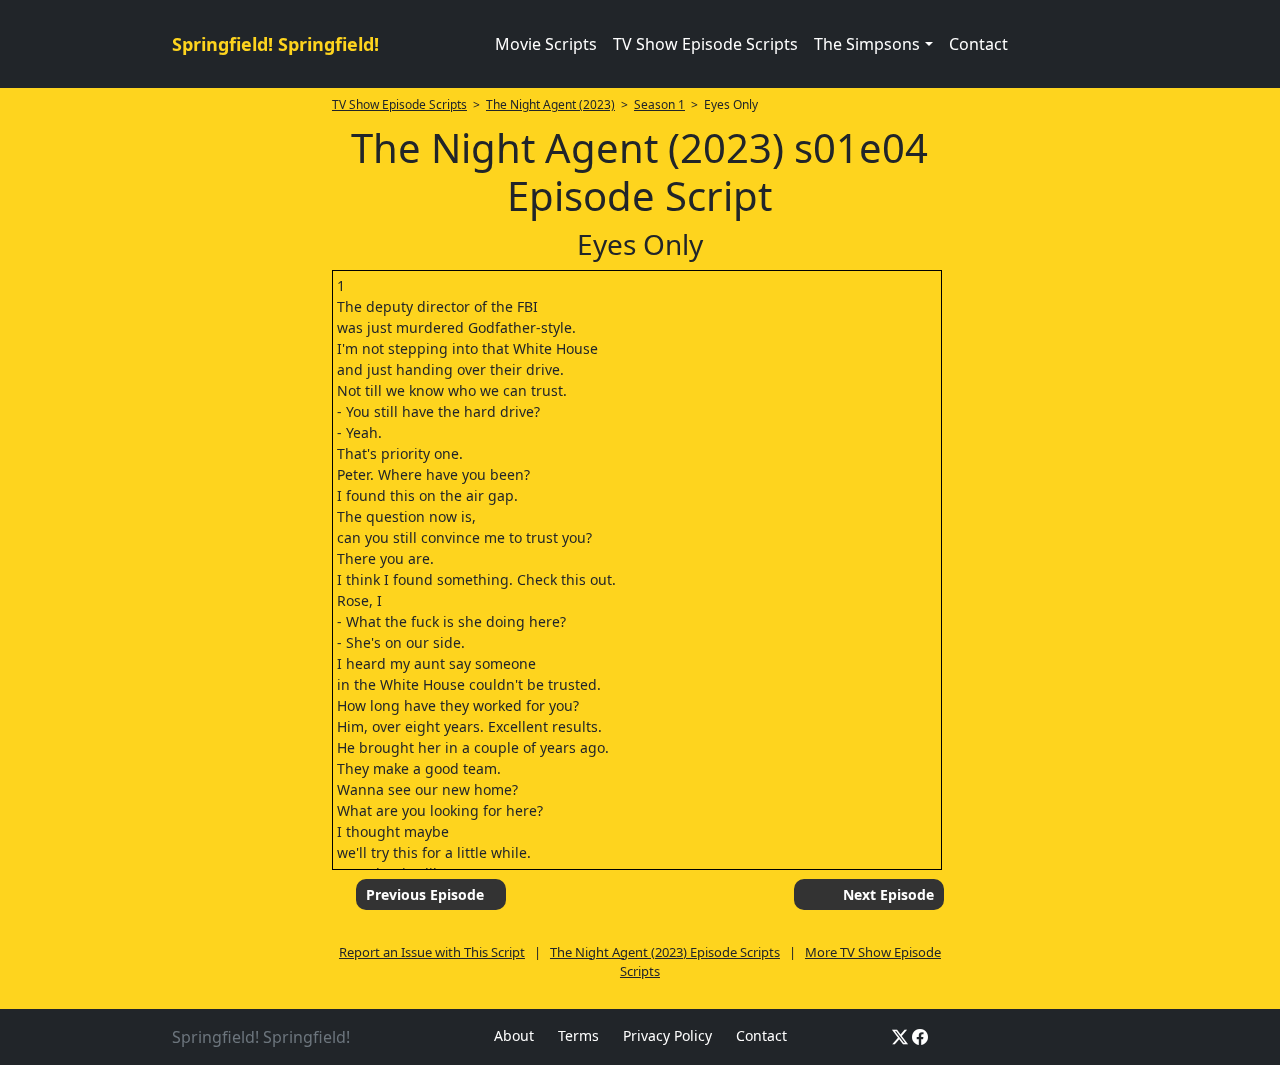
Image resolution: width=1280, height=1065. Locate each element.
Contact (978, 44)
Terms (578, 1035)
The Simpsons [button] (867, 44)
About (514, 1035)
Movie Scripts (546, 44)
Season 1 (659, 104)
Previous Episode (425, 894)
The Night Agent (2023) (550, 104)
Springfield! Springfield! (275, 44)
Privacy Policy (667, 1035)
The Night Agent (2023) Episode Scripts (665, 952)
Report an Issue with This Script (432, 952)
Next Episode (888, 894)
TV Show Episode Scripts (705, 44)
